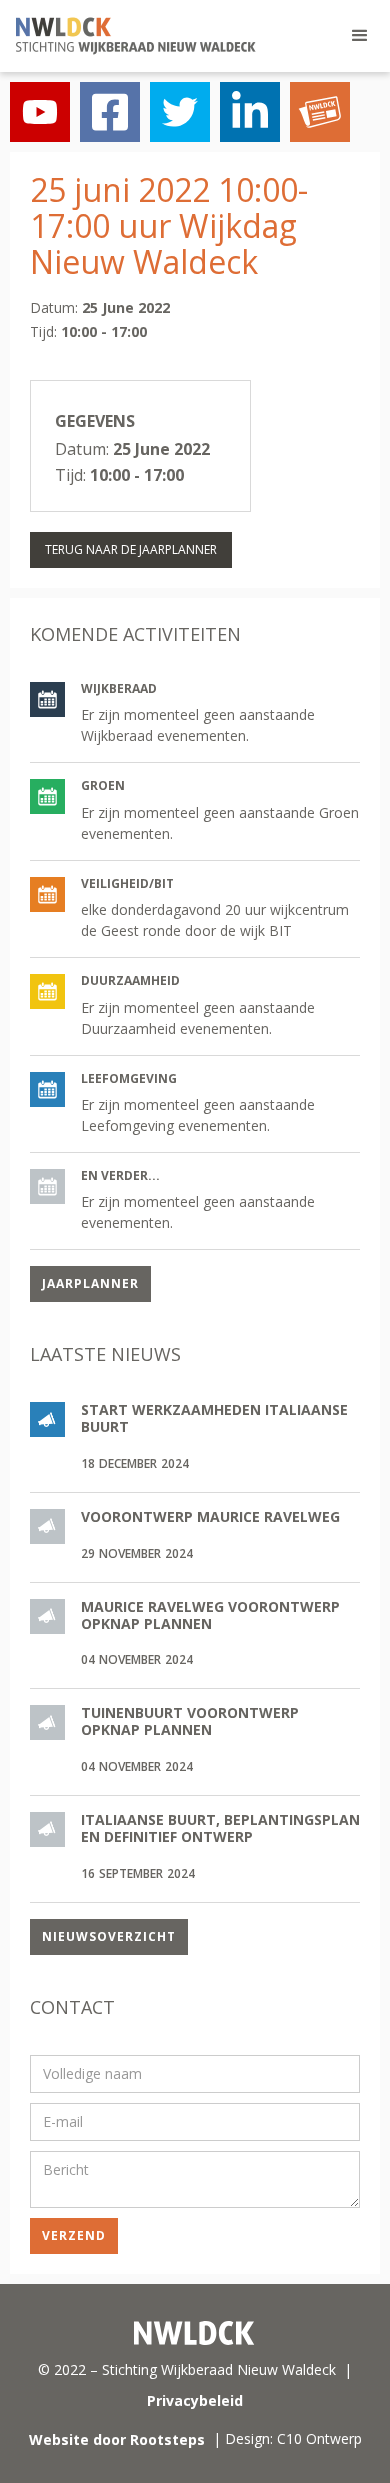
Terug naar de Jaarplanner (131, 549)
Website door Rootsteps (117, 2439)
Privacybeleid (195, 2400)
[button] (360, 36)
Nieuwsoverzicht (109, 1936)
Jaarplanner (90, 1283)
